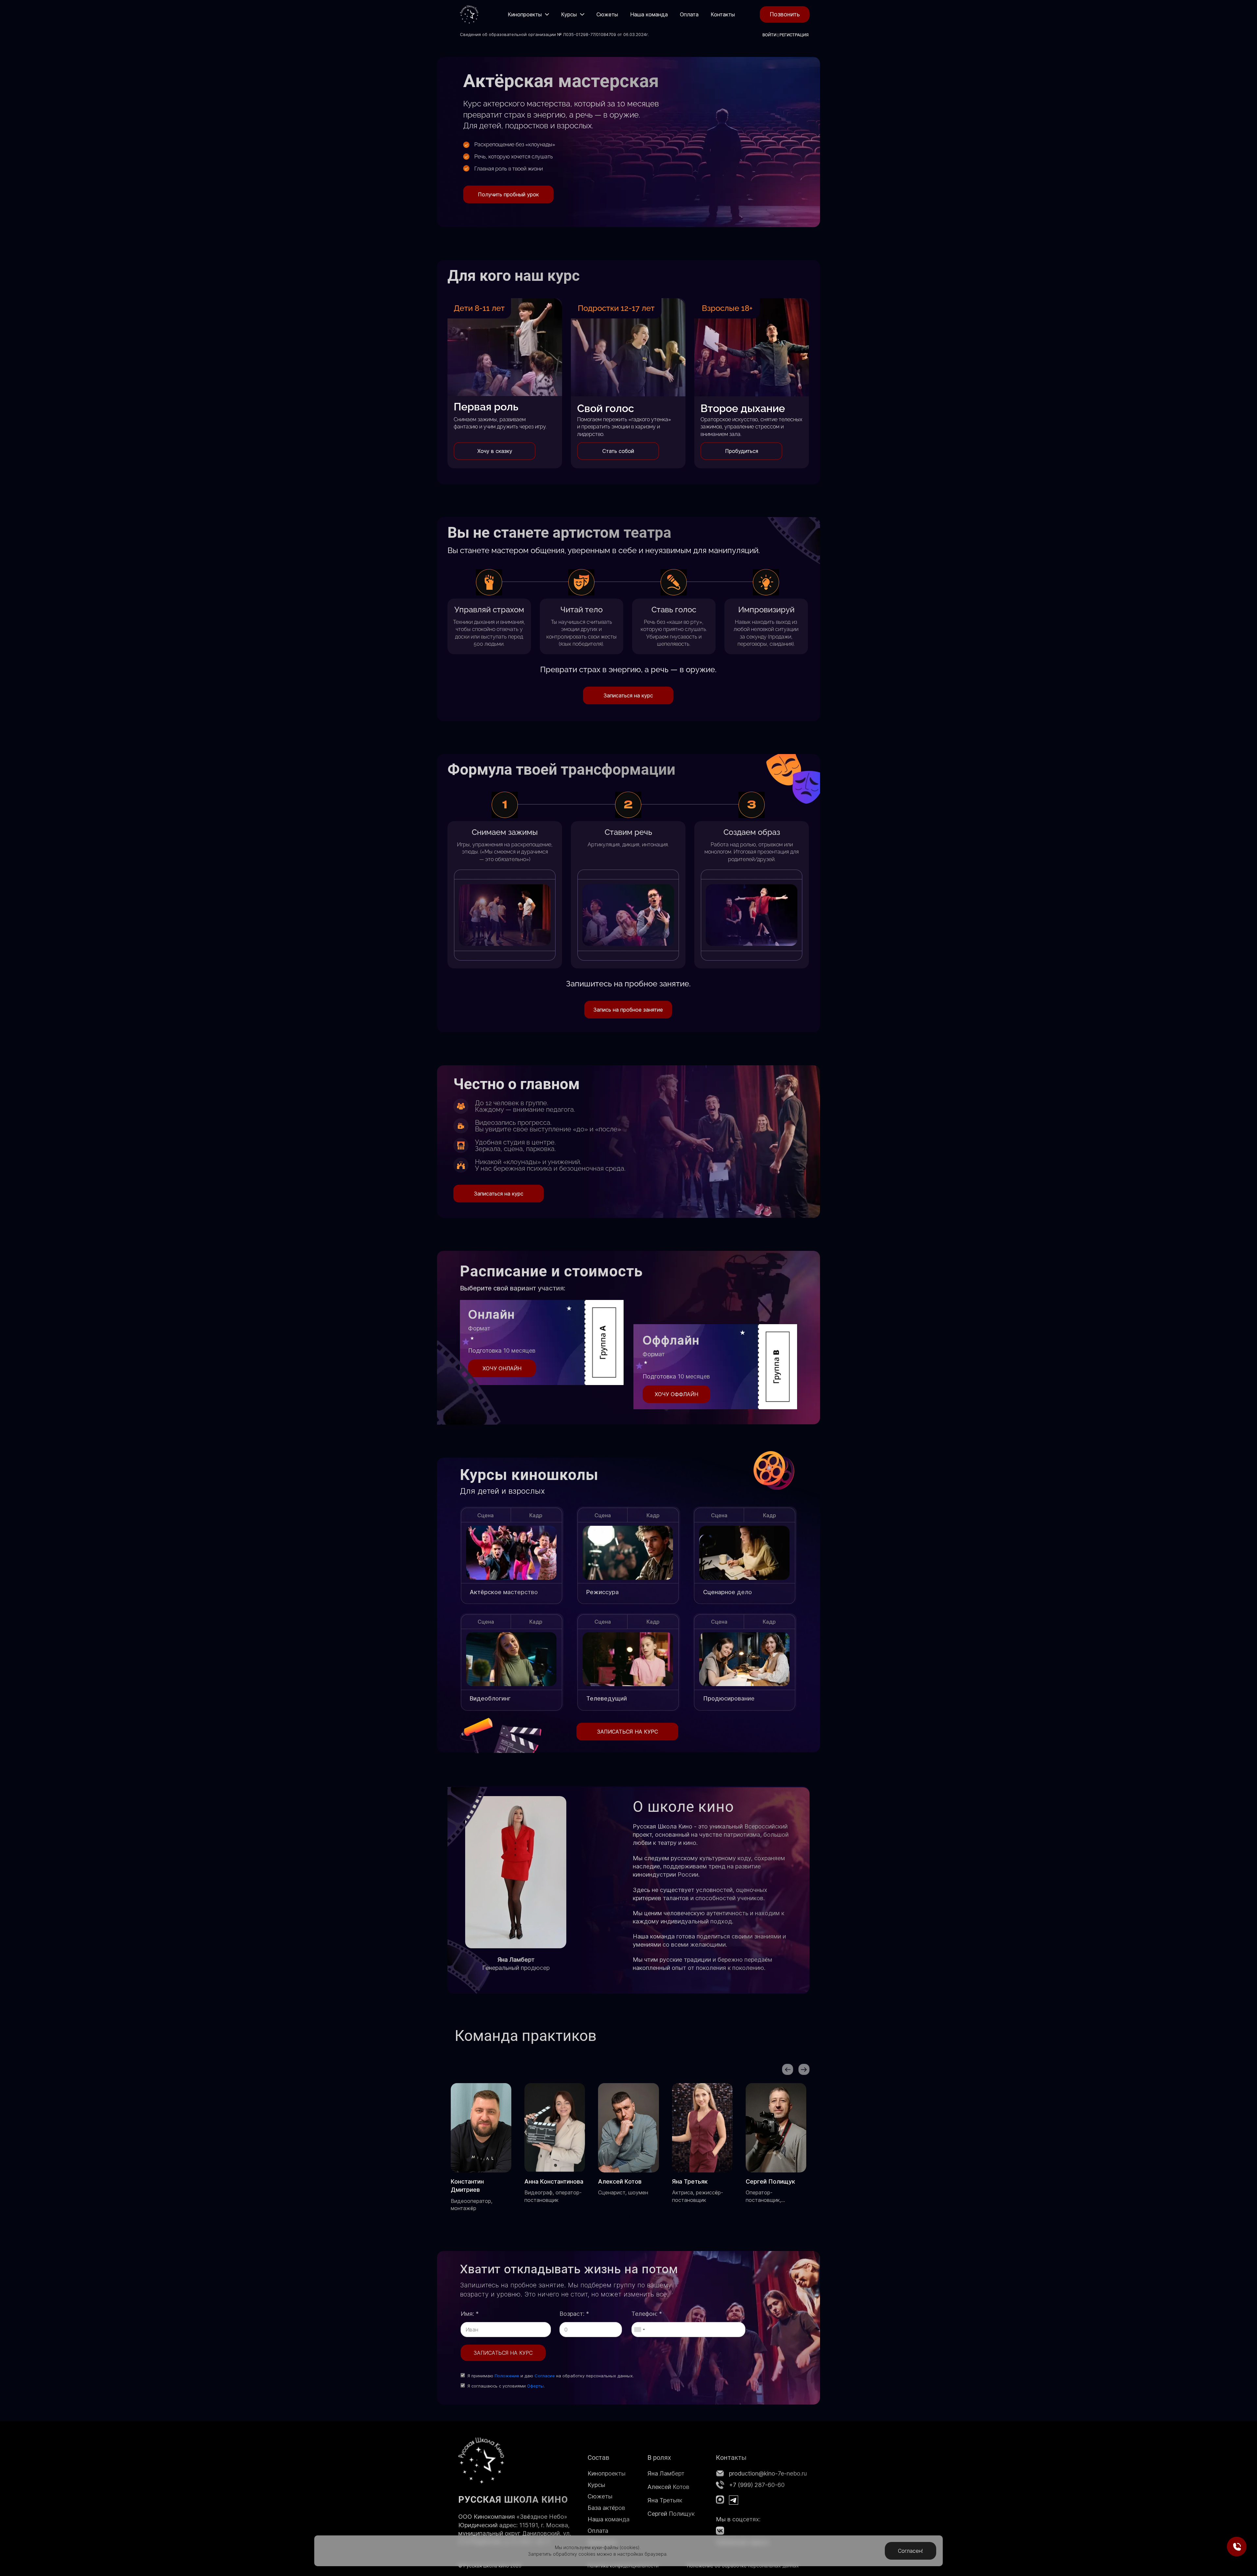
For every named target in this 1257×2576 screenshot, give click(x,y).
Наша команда (609, 2519)
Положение (507, 2376)
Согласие (545, 2376)
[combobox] (639, 2330)
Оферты (535, 2386)
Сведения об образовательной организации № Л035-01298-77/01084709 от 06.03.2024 (553, 34)
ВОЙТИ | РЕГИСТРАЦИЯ (785, 35)
